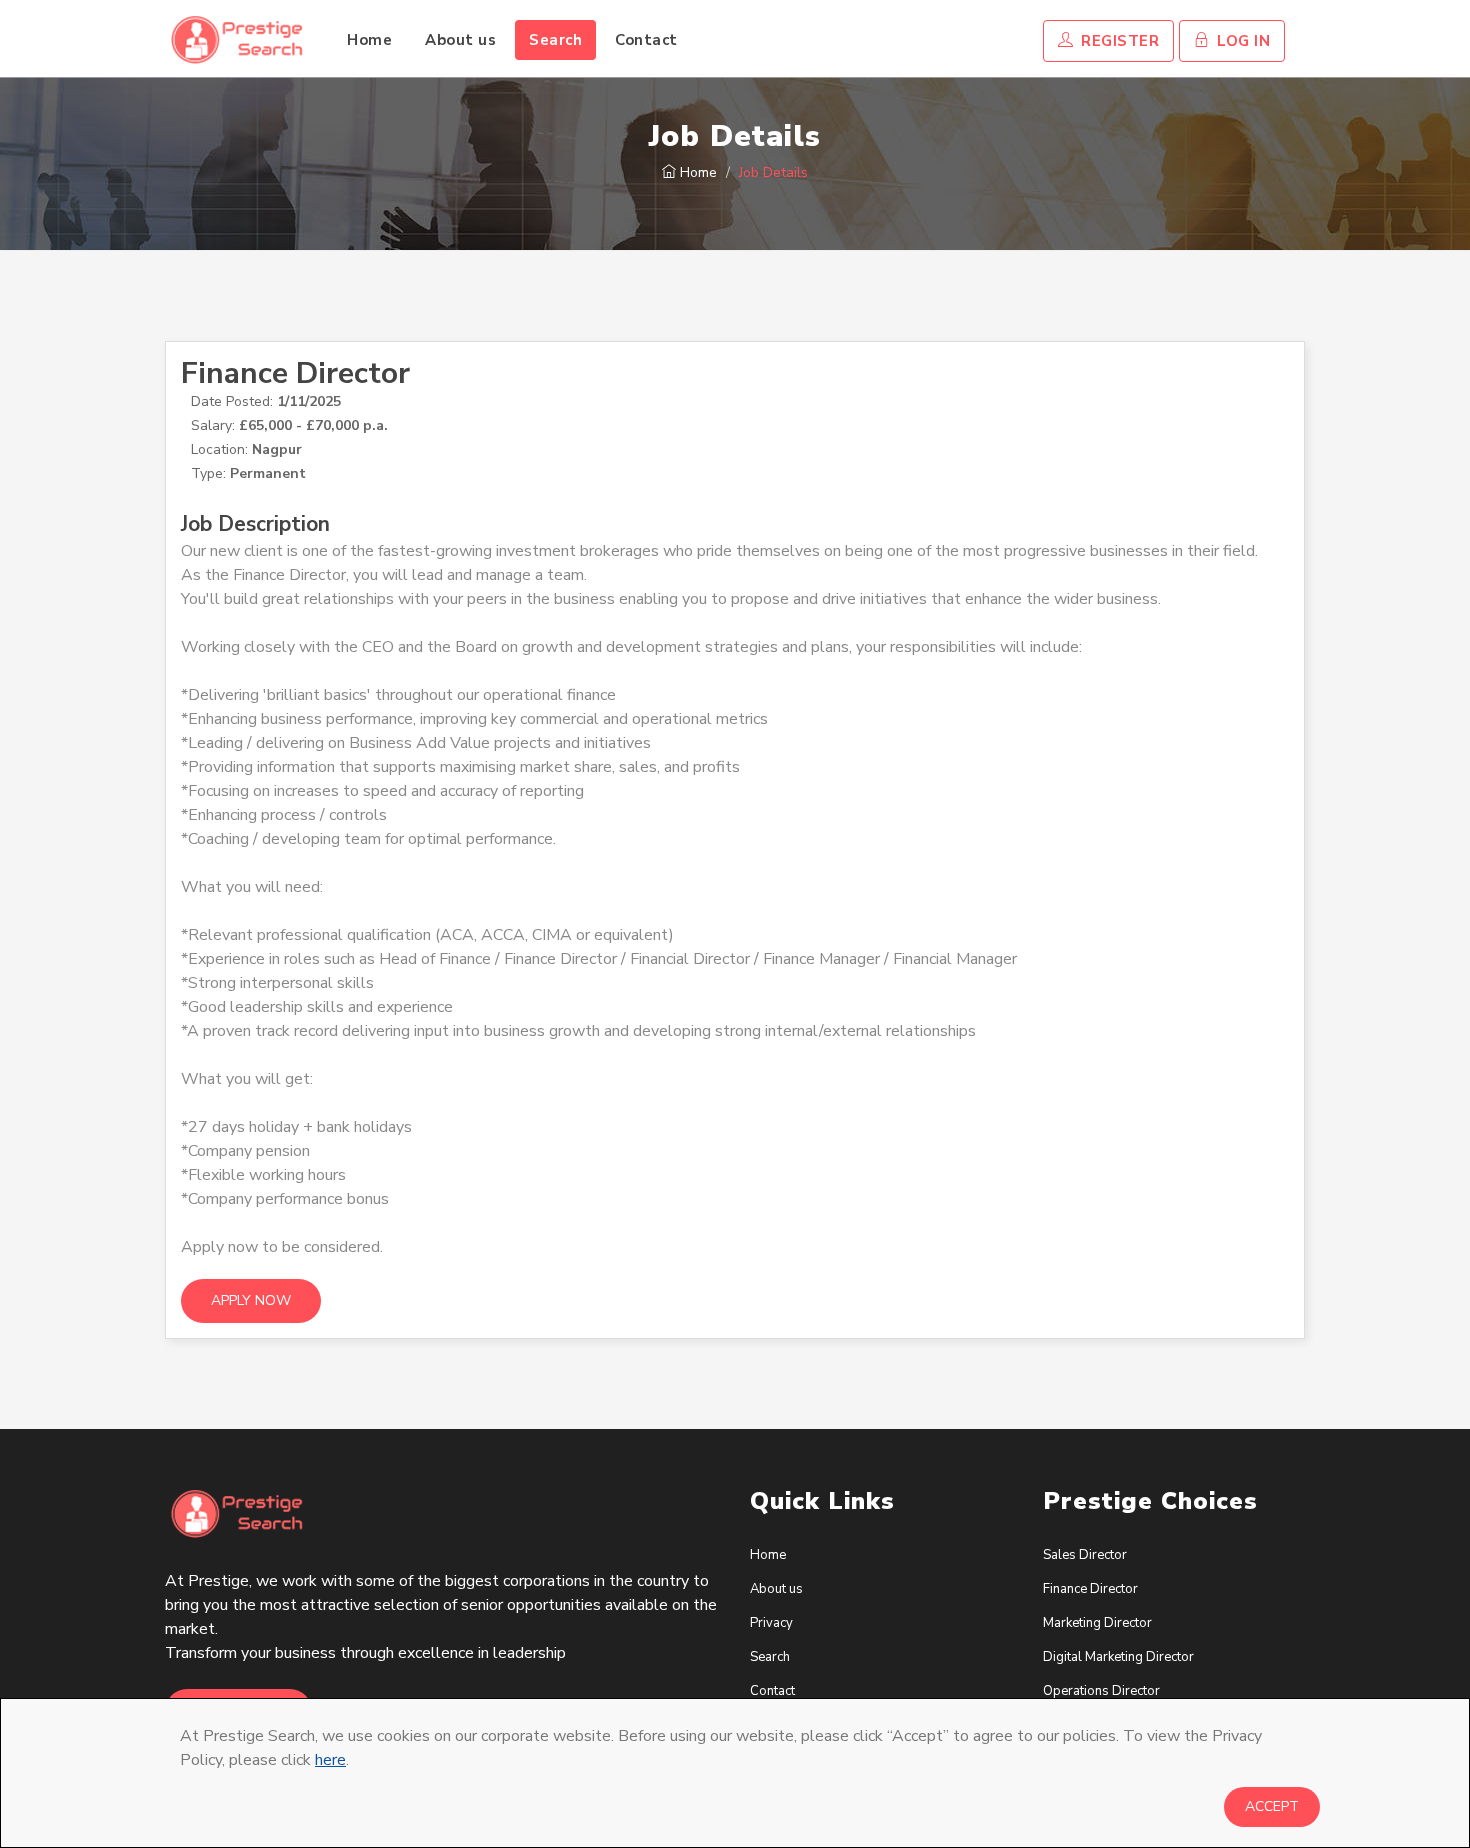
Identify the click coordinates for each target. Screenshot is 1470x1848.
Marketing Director (1097, 1623)
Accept (1272, 1806)
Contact (646, 40)
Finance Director (1090, 1589)
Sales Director (1085, 1555)
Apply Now (251, 1300)
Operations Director (1101, 1691)
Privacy (771, 1623)
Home (369, 40)
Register (1118, 41)
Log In (1242, 41)
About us (460, 40)
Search (555, 40)
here (330, 1760)
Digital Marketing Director (1118, 1657)
